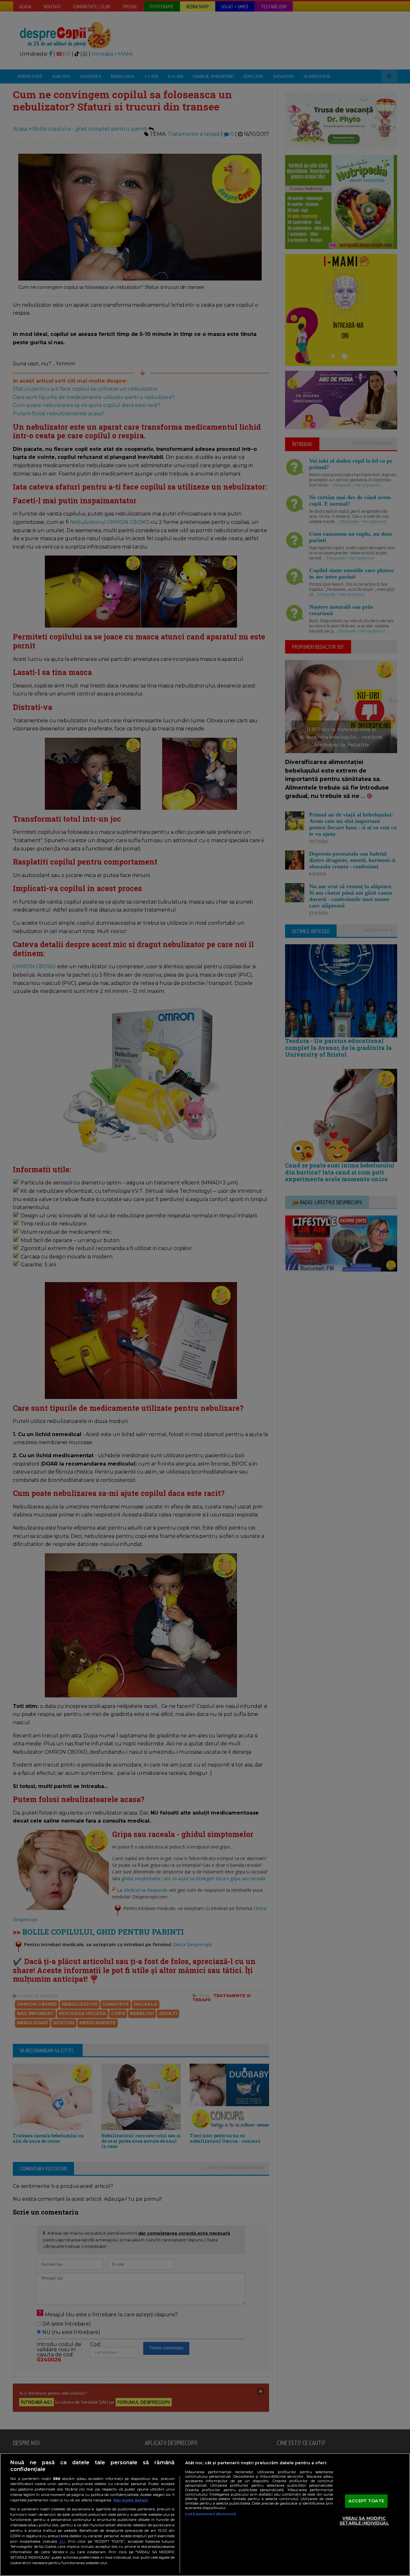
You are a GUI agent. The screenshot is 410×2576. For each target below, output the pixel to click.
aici (62, 2541)
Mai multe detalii (131, 2500)
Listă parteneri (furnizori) (211, 2514)
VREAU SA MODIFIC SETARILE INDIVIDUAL (364, 2521)
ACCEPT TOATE (366, 2501)
